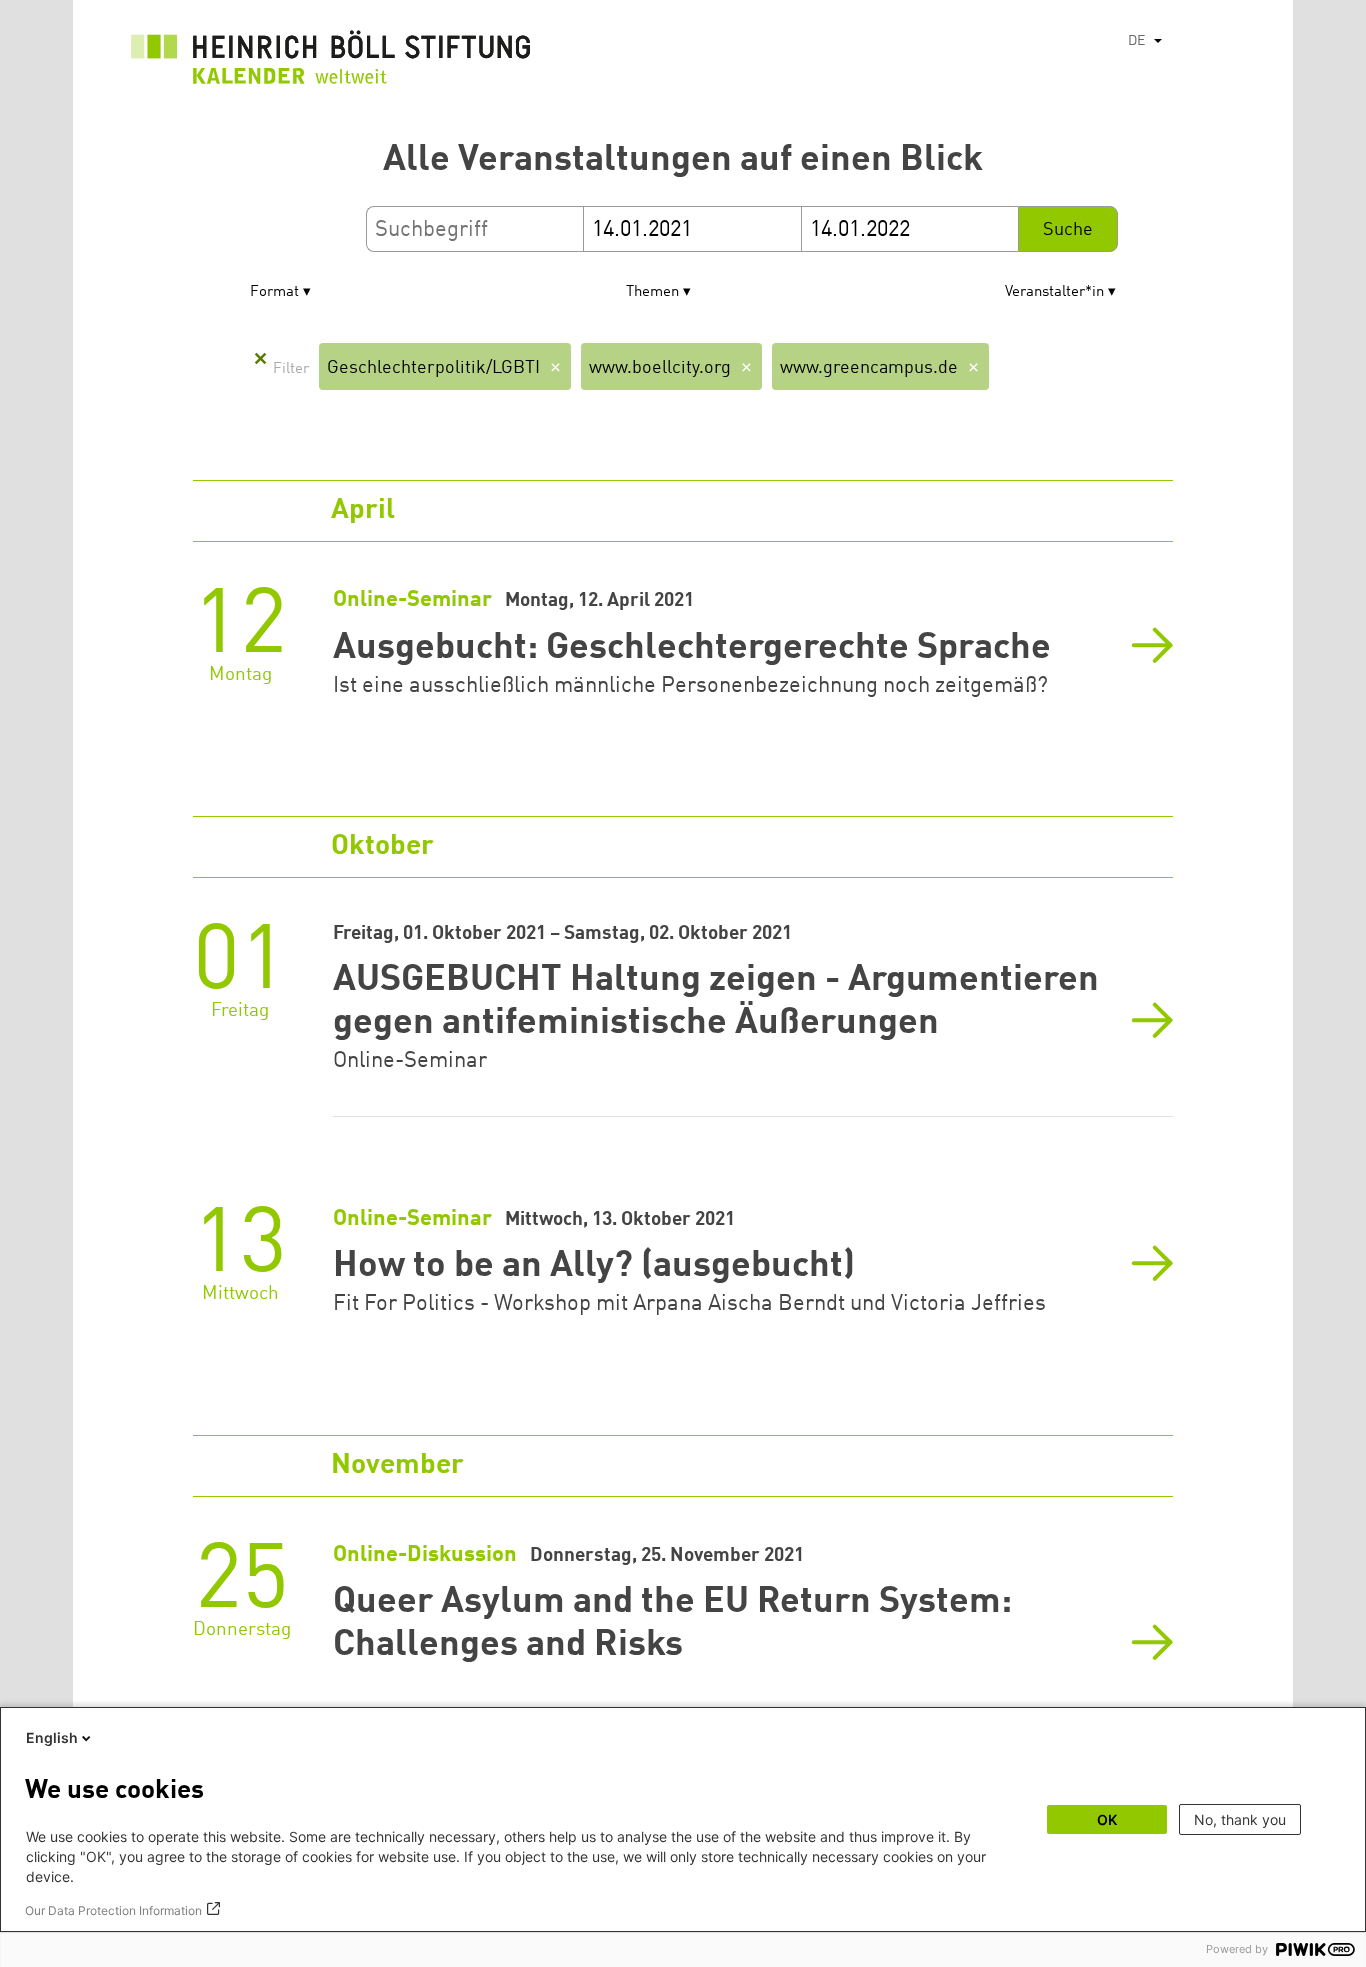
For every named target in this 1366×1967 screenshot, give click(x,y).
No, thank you (1240, 1819)
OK (1107, 1819)
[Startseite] (331, 62)
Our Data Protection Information (113, 1910)
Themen (652, 292)
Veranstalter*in (1054, 292)
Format (274, 292)
